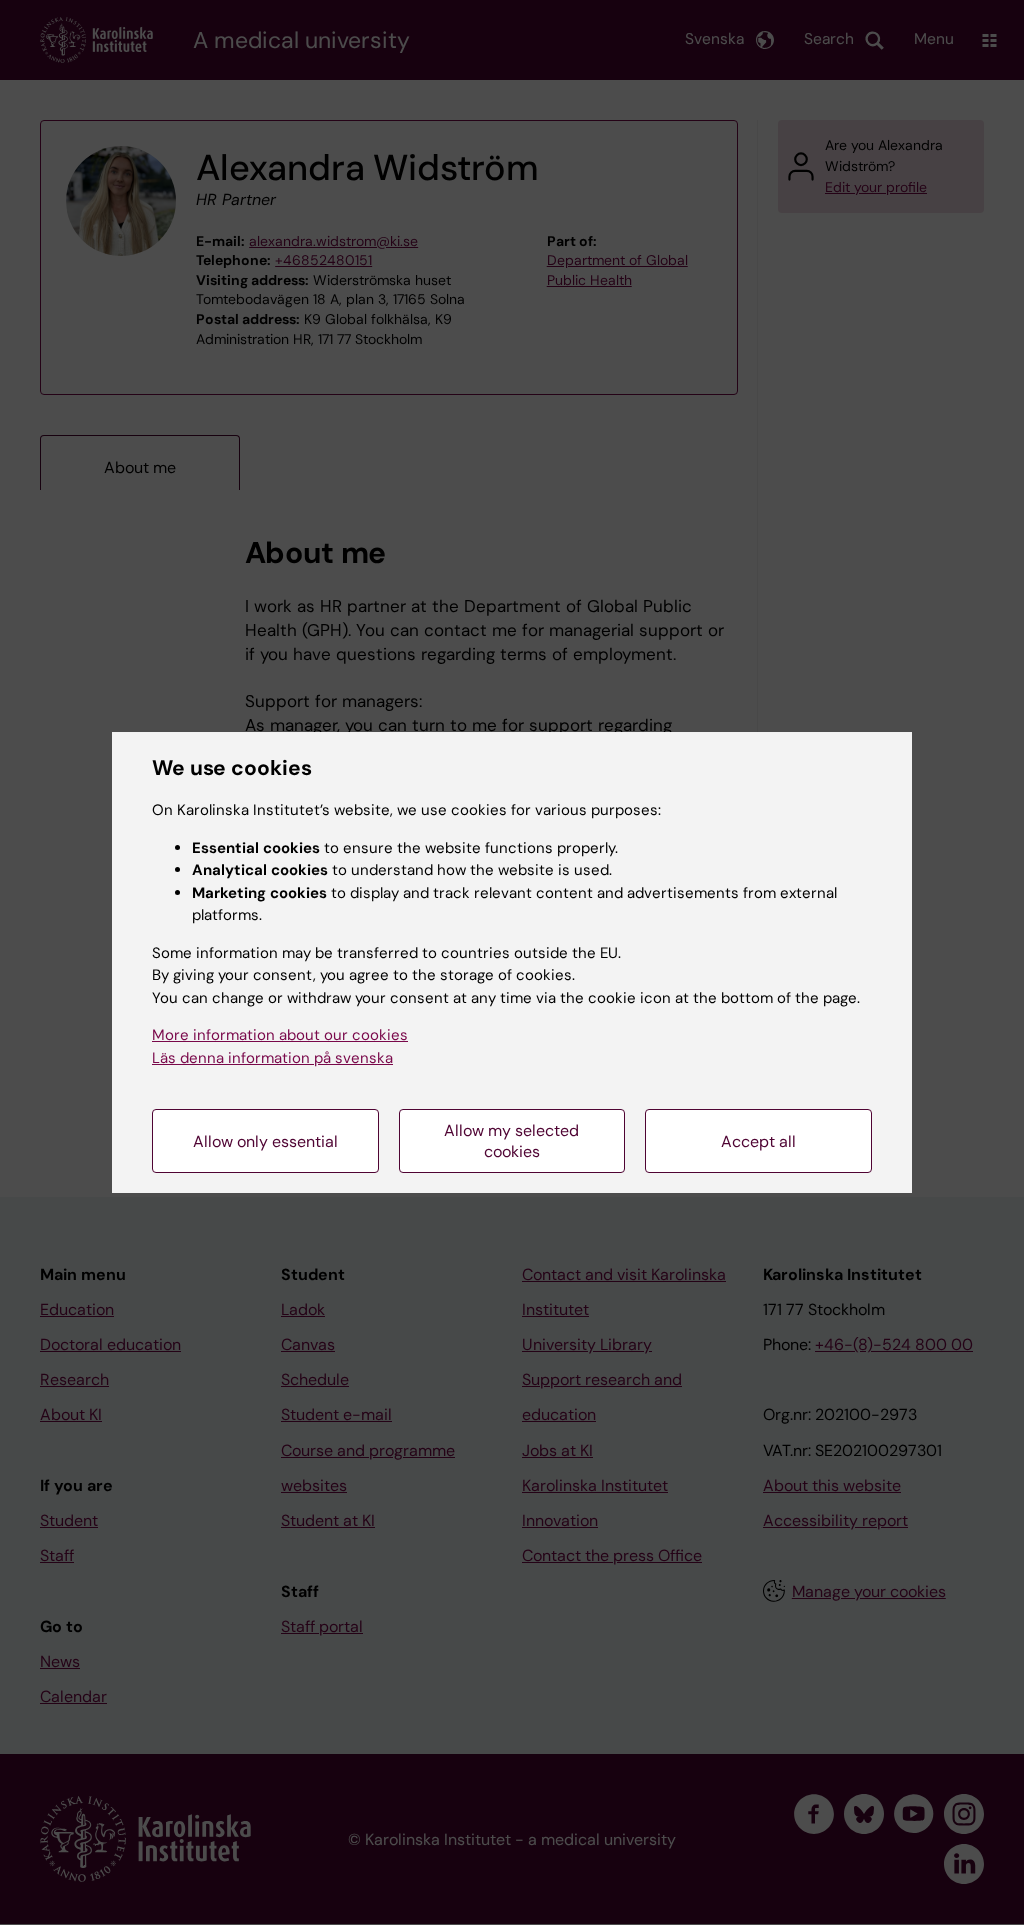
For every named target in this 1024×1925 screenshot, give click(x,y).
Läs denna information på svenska (272, 1058)
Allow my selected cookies (511, 1141)
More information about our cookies (280, 1035)
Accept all (758, 1141)
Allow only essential (265, 1141)
